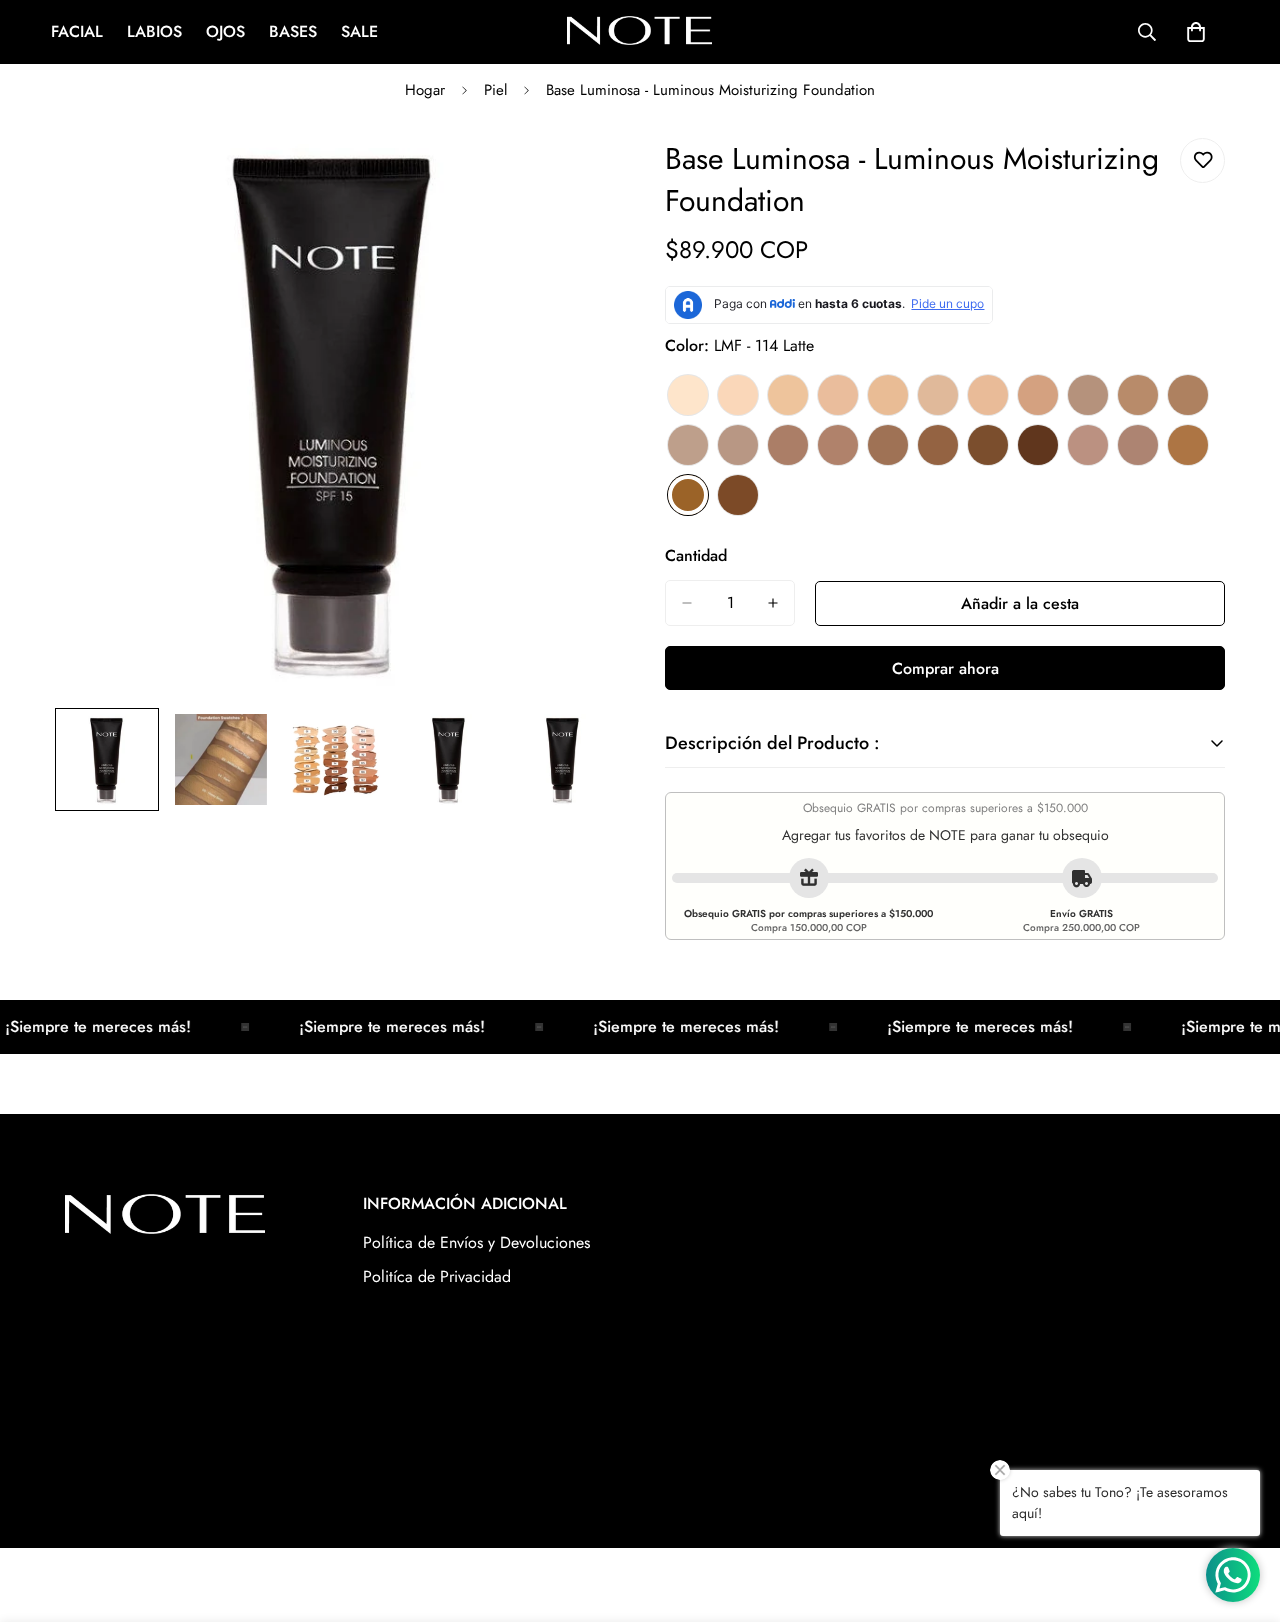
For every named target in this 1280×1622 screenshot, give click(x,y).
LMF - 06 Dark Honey (938, 395)
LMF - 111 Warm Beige (1088, 445)
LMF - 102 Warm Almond (1188, 395)
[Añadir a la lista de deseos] (1202, 160)
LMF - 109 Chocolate (988, 445)
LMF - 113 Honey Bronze (1188, 445)
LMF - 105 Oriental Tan (788, 445)
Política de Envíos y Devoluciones (476, 1242)
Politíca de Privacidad (437, 1276)
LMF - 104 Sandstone (738, 445)
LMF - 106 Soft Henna (838, 445)
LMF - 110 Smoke (1038, 445)
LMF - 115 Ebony (738, 495)
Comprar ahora (945, 668)
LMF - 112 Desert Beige (1138, 445)
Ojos (225, 31)
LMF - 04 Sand (838, 395)
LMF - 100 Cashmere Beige (1088, 395)
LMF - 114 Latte (688, 495)
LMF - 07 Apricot (988, 395)
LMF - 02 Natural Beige (738, 395)
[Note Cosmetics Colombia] (639, 32)
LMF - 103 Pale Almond (688, 445)
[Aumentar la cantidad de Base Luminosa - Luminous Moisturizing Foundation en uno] (773, 603)
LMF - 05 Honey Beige (888, 395)
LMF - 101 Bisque (1138, 395)
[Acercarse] (572, 175)
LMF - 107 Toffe (888, 445)
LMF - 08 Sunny (1038, 395)
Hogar (425, 90)
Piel (495, 90)
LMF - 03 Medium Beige (788, 395)
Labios (154, 31)
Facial (77, 31)
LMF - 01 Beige (688, 395)
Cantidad (696, 555)
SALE (359, 31)
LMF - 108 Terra (938, 445)
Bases (293, 31)
